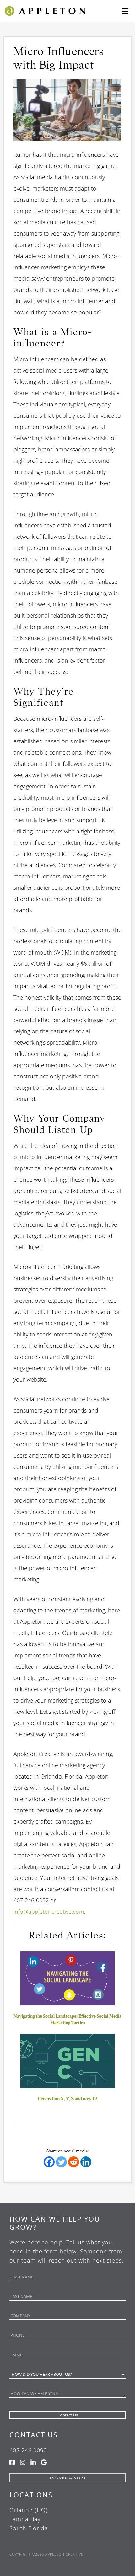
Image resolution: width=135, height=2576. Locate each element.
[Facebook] (49, 2162)
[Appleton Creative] (45, 10)
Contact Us (34, 2435)
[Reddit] (74, 2162)
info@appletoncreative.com (49, 1912)
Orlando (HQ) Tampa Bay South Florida (29, 2519)
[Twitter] (61, 2162)
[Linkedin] (86, 2162)
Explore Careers (68, 2478)
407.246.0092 (28, 2450)
